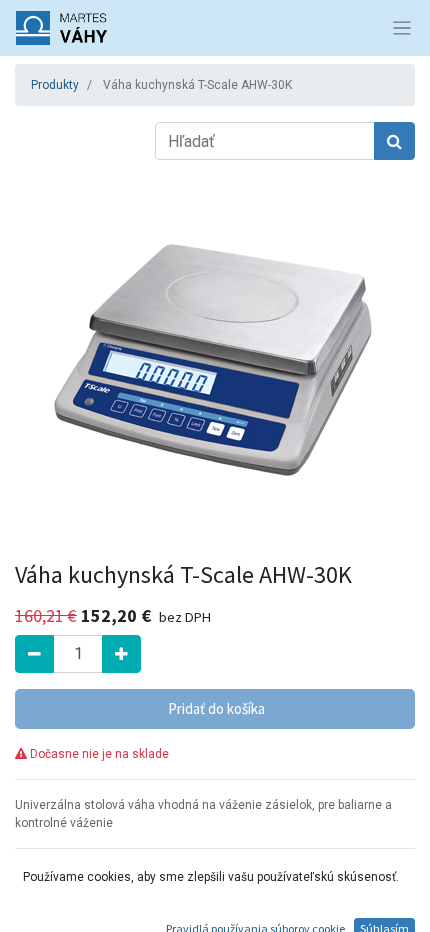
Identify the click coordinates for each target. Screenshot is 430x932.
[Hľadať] (394, 141)
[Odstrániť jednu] (34, 654)
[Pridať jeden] (121, 654)
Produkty (55, 85)
